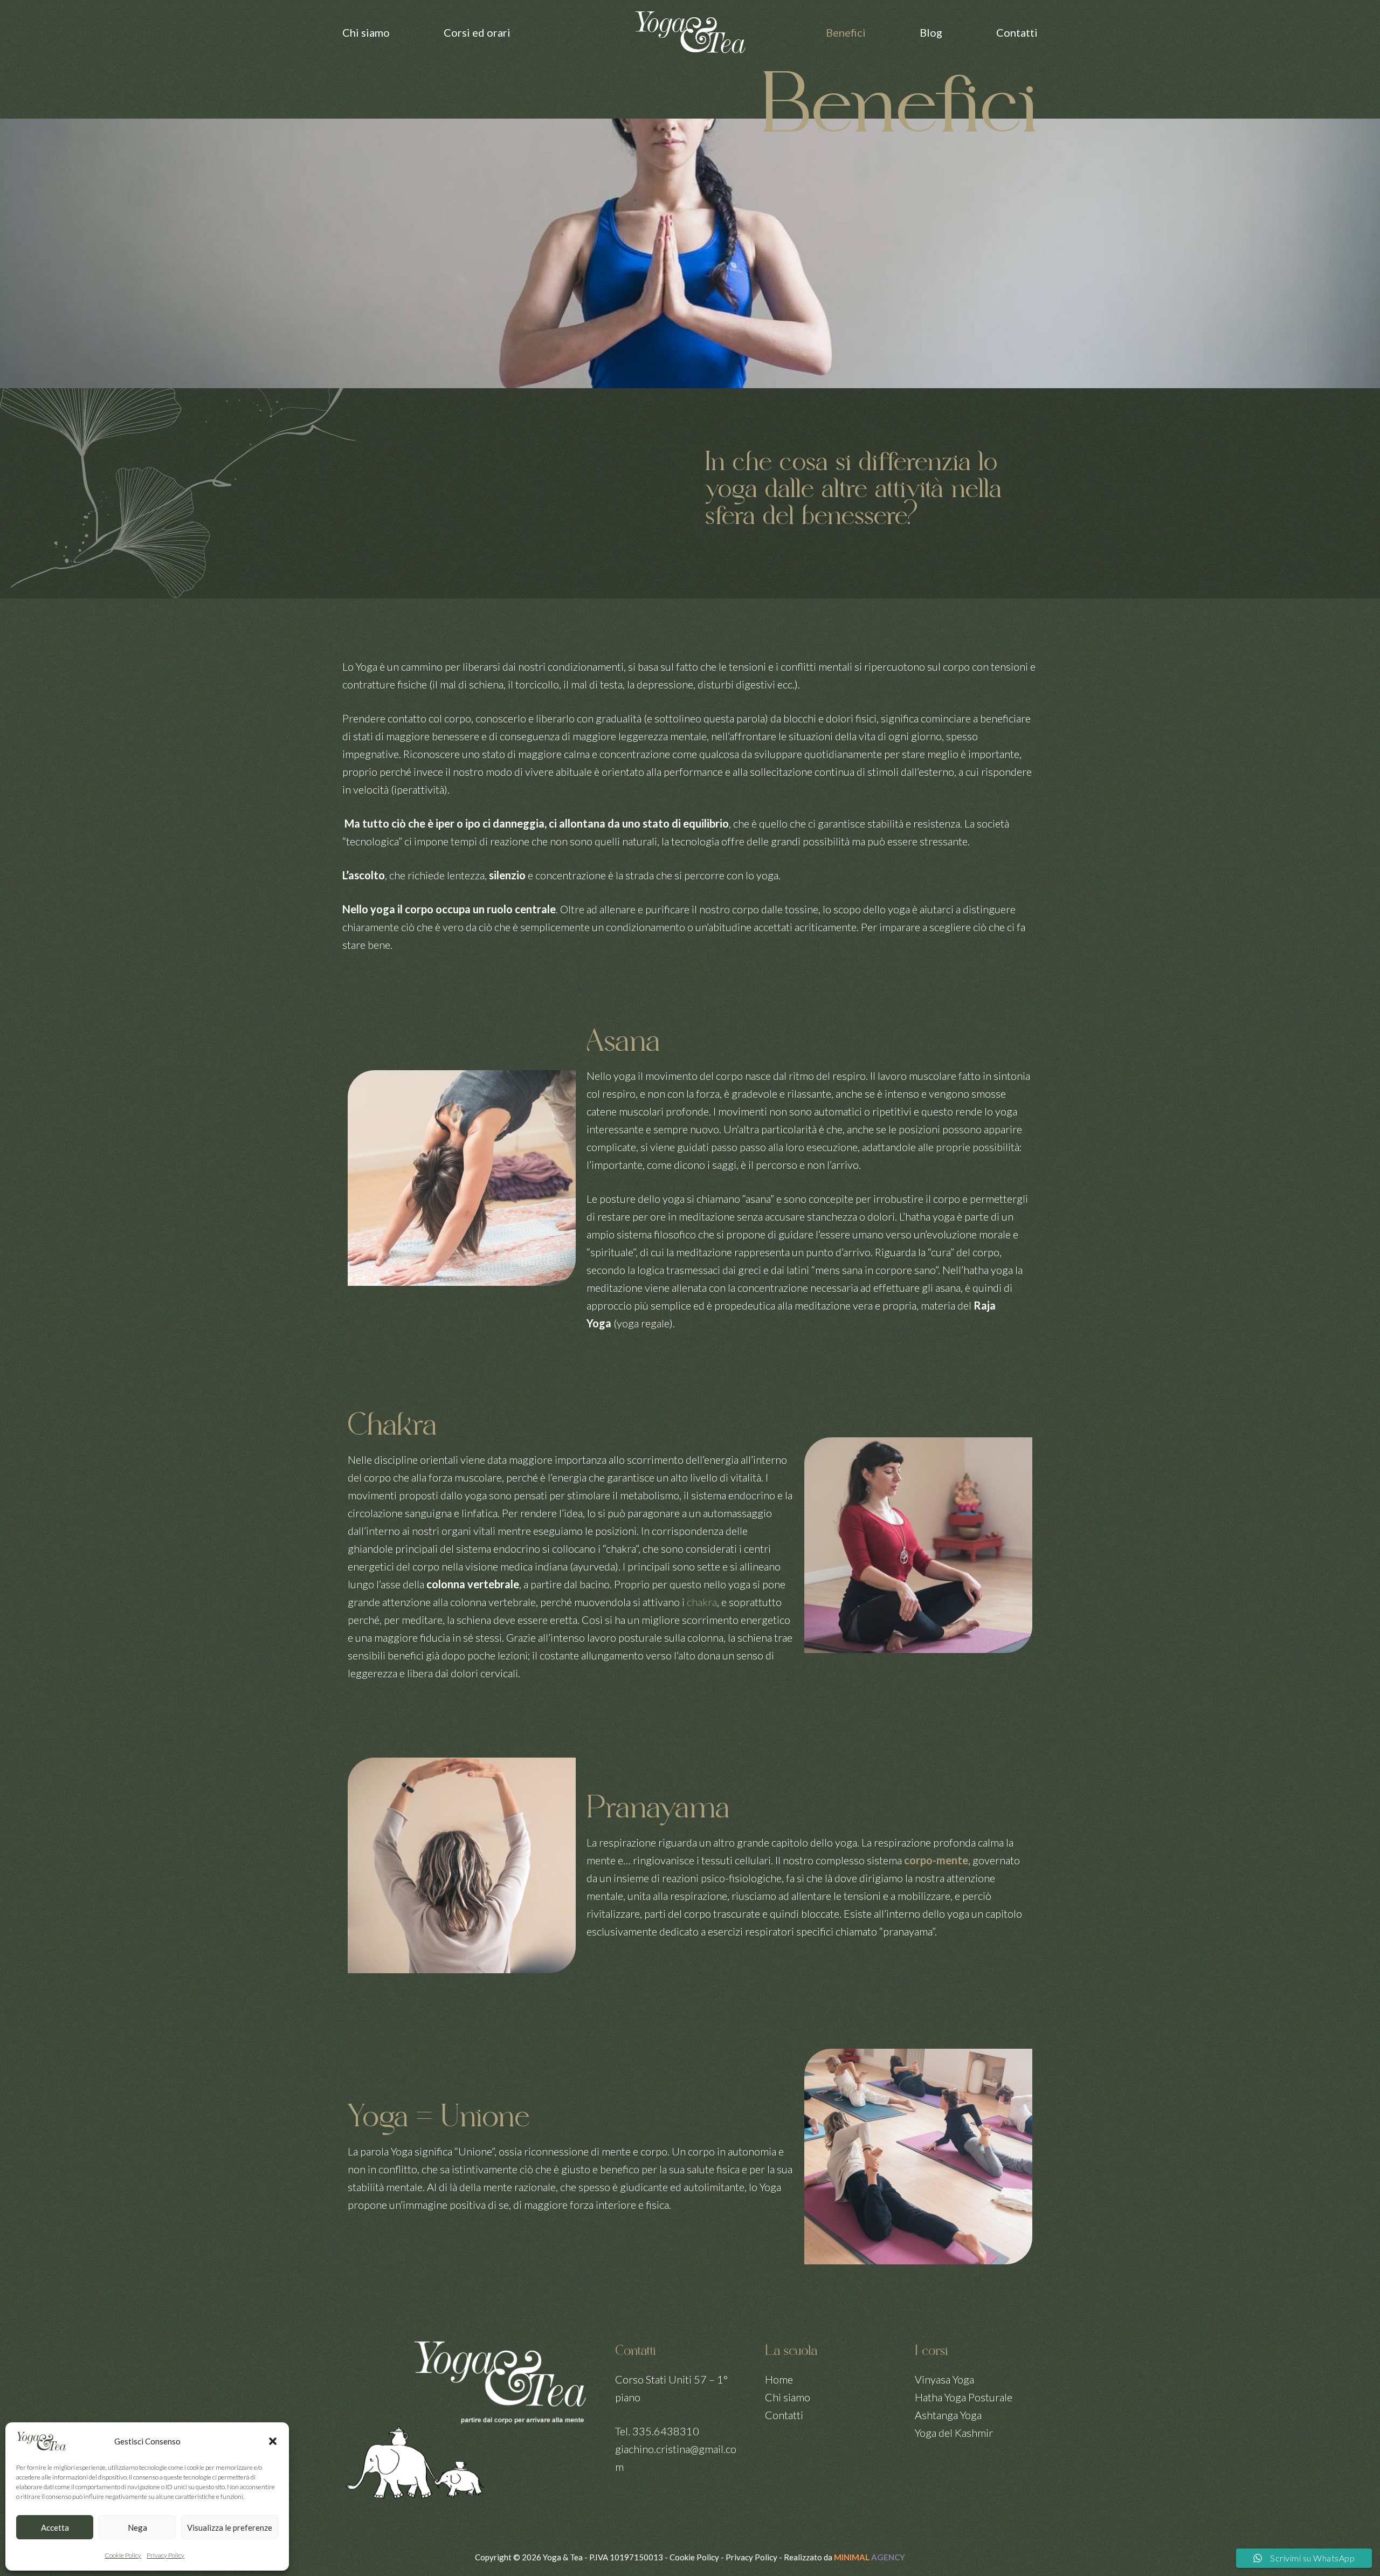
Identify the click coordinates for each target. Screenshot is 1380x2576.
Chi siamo (366, 32)
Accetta (55, 2527)
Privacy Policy (165, 2555)
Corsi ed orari (477, 32)
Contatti (1017, 32)
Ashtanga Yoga (948, 2415)
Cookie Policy (123, 2555)
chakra (702, 1602)
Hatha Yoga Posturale (964, 2397)
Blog (931, 32)
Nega (137, 2527)
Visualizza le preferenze (230, 2527)
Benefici (846, 32)
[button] (273, 2441)
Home (779, 2379)
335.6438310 (666, 2431)
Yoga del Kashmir (954, 2433)
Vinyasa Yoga (944, 2379)
